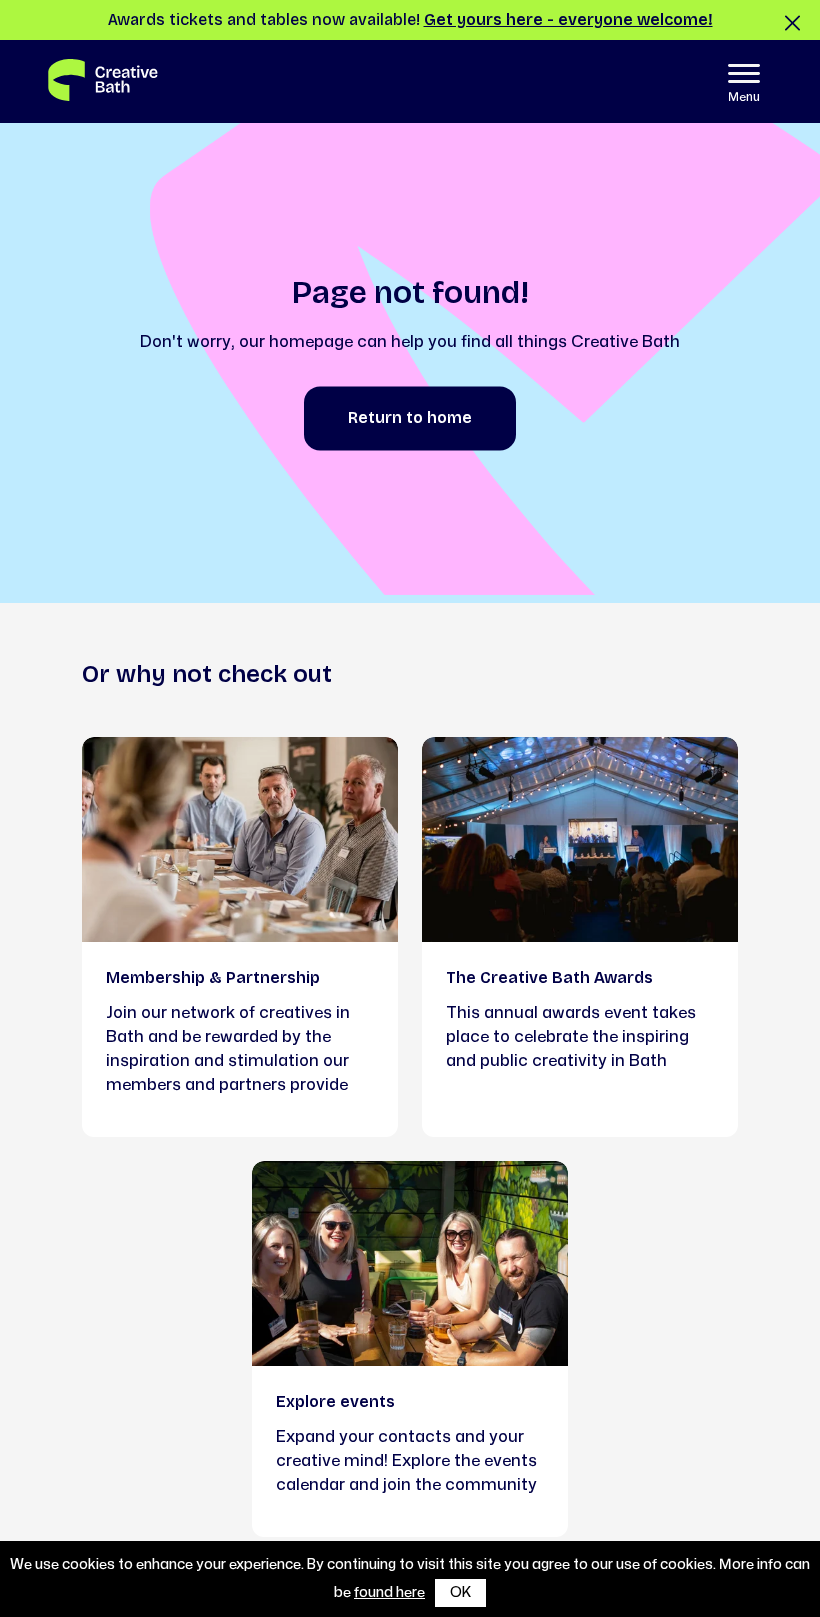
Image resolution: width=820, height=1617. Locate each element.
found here (389, 1592)
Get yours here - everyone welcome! (568, 19)
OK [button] (460, 1592)
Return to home (410, 418)
